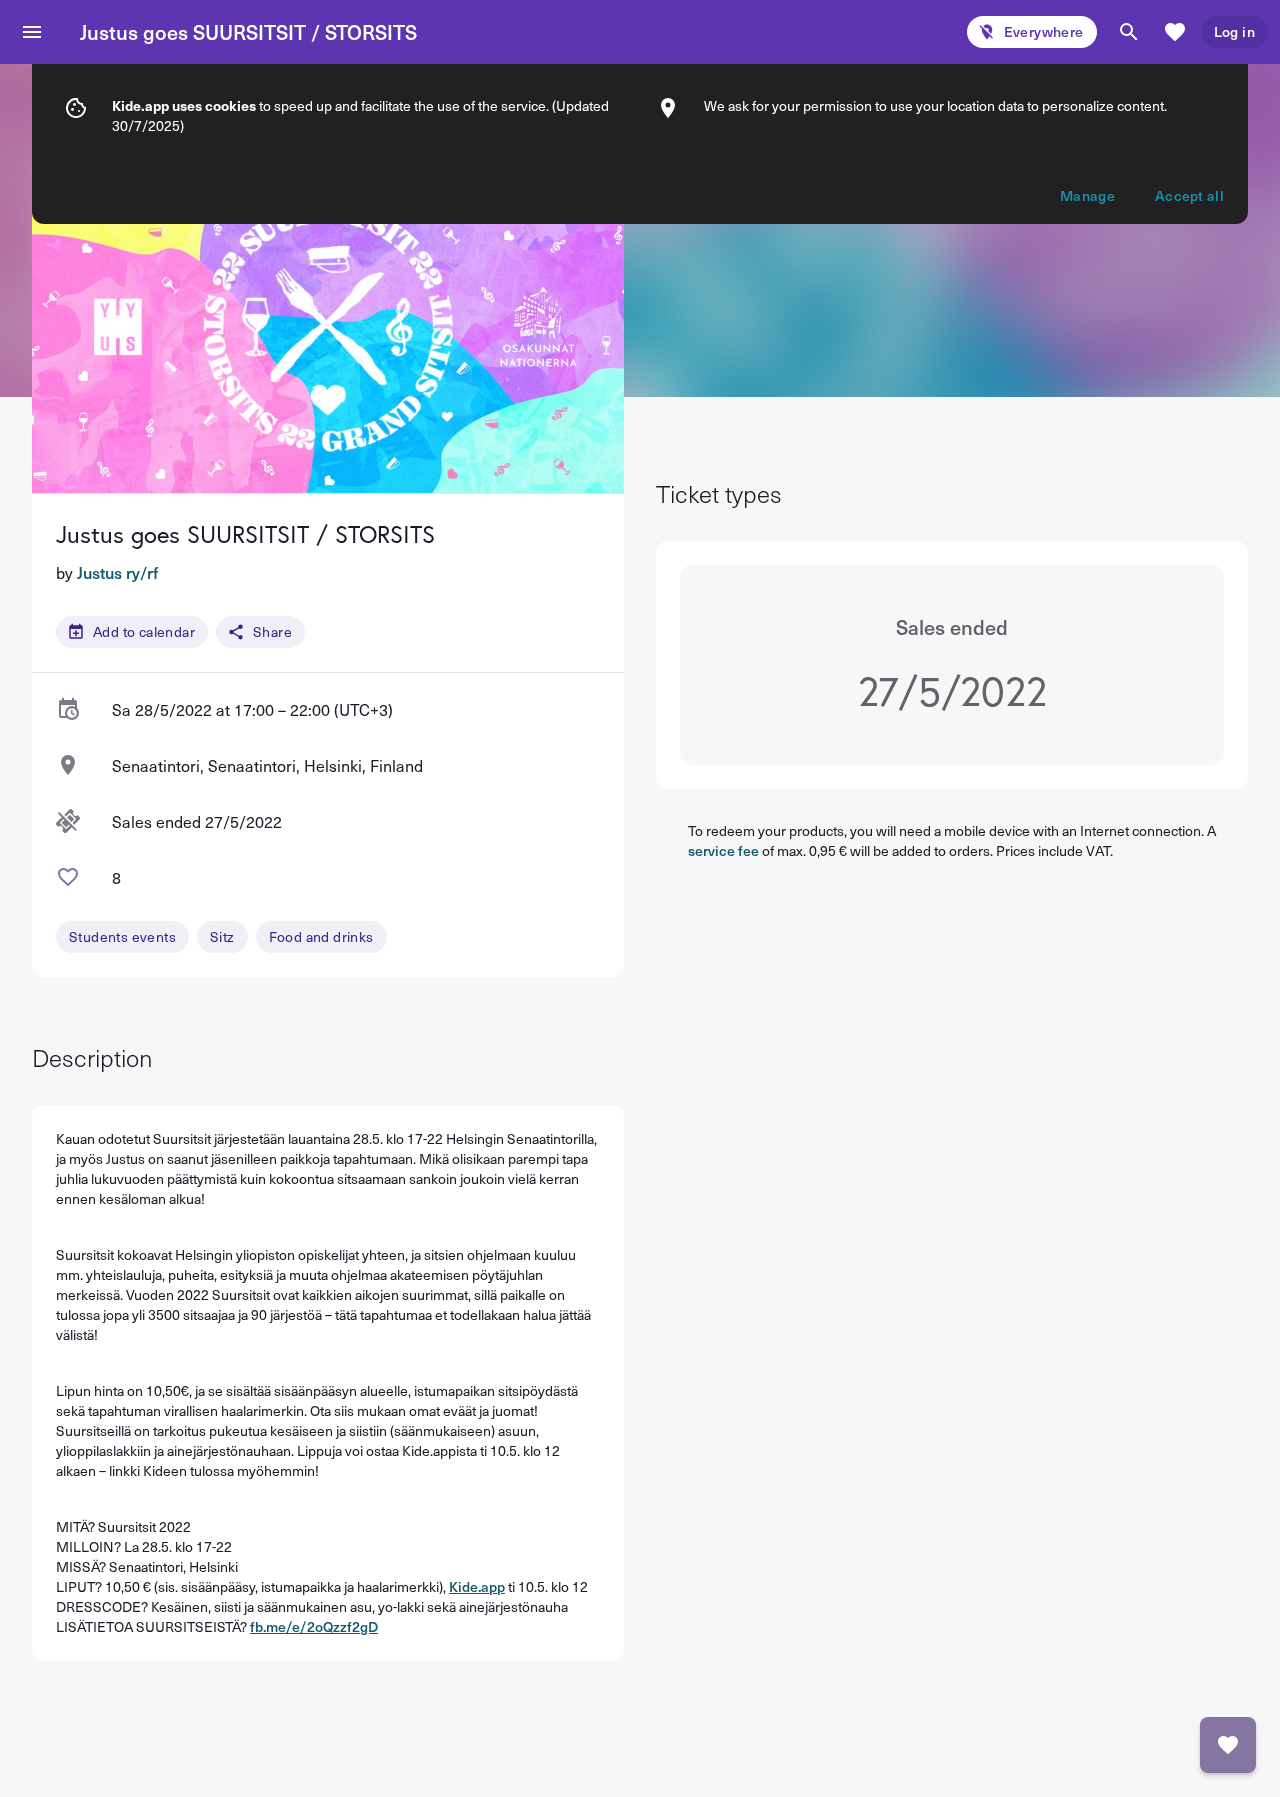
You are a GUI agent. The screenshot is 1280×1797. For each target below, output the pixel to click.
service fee (723, 850)
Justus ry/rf (117, 572)
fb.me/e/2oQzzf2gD (314, 1626)
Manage (1087, 195)
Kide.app (477, 1586)
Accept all (1189, 195)
